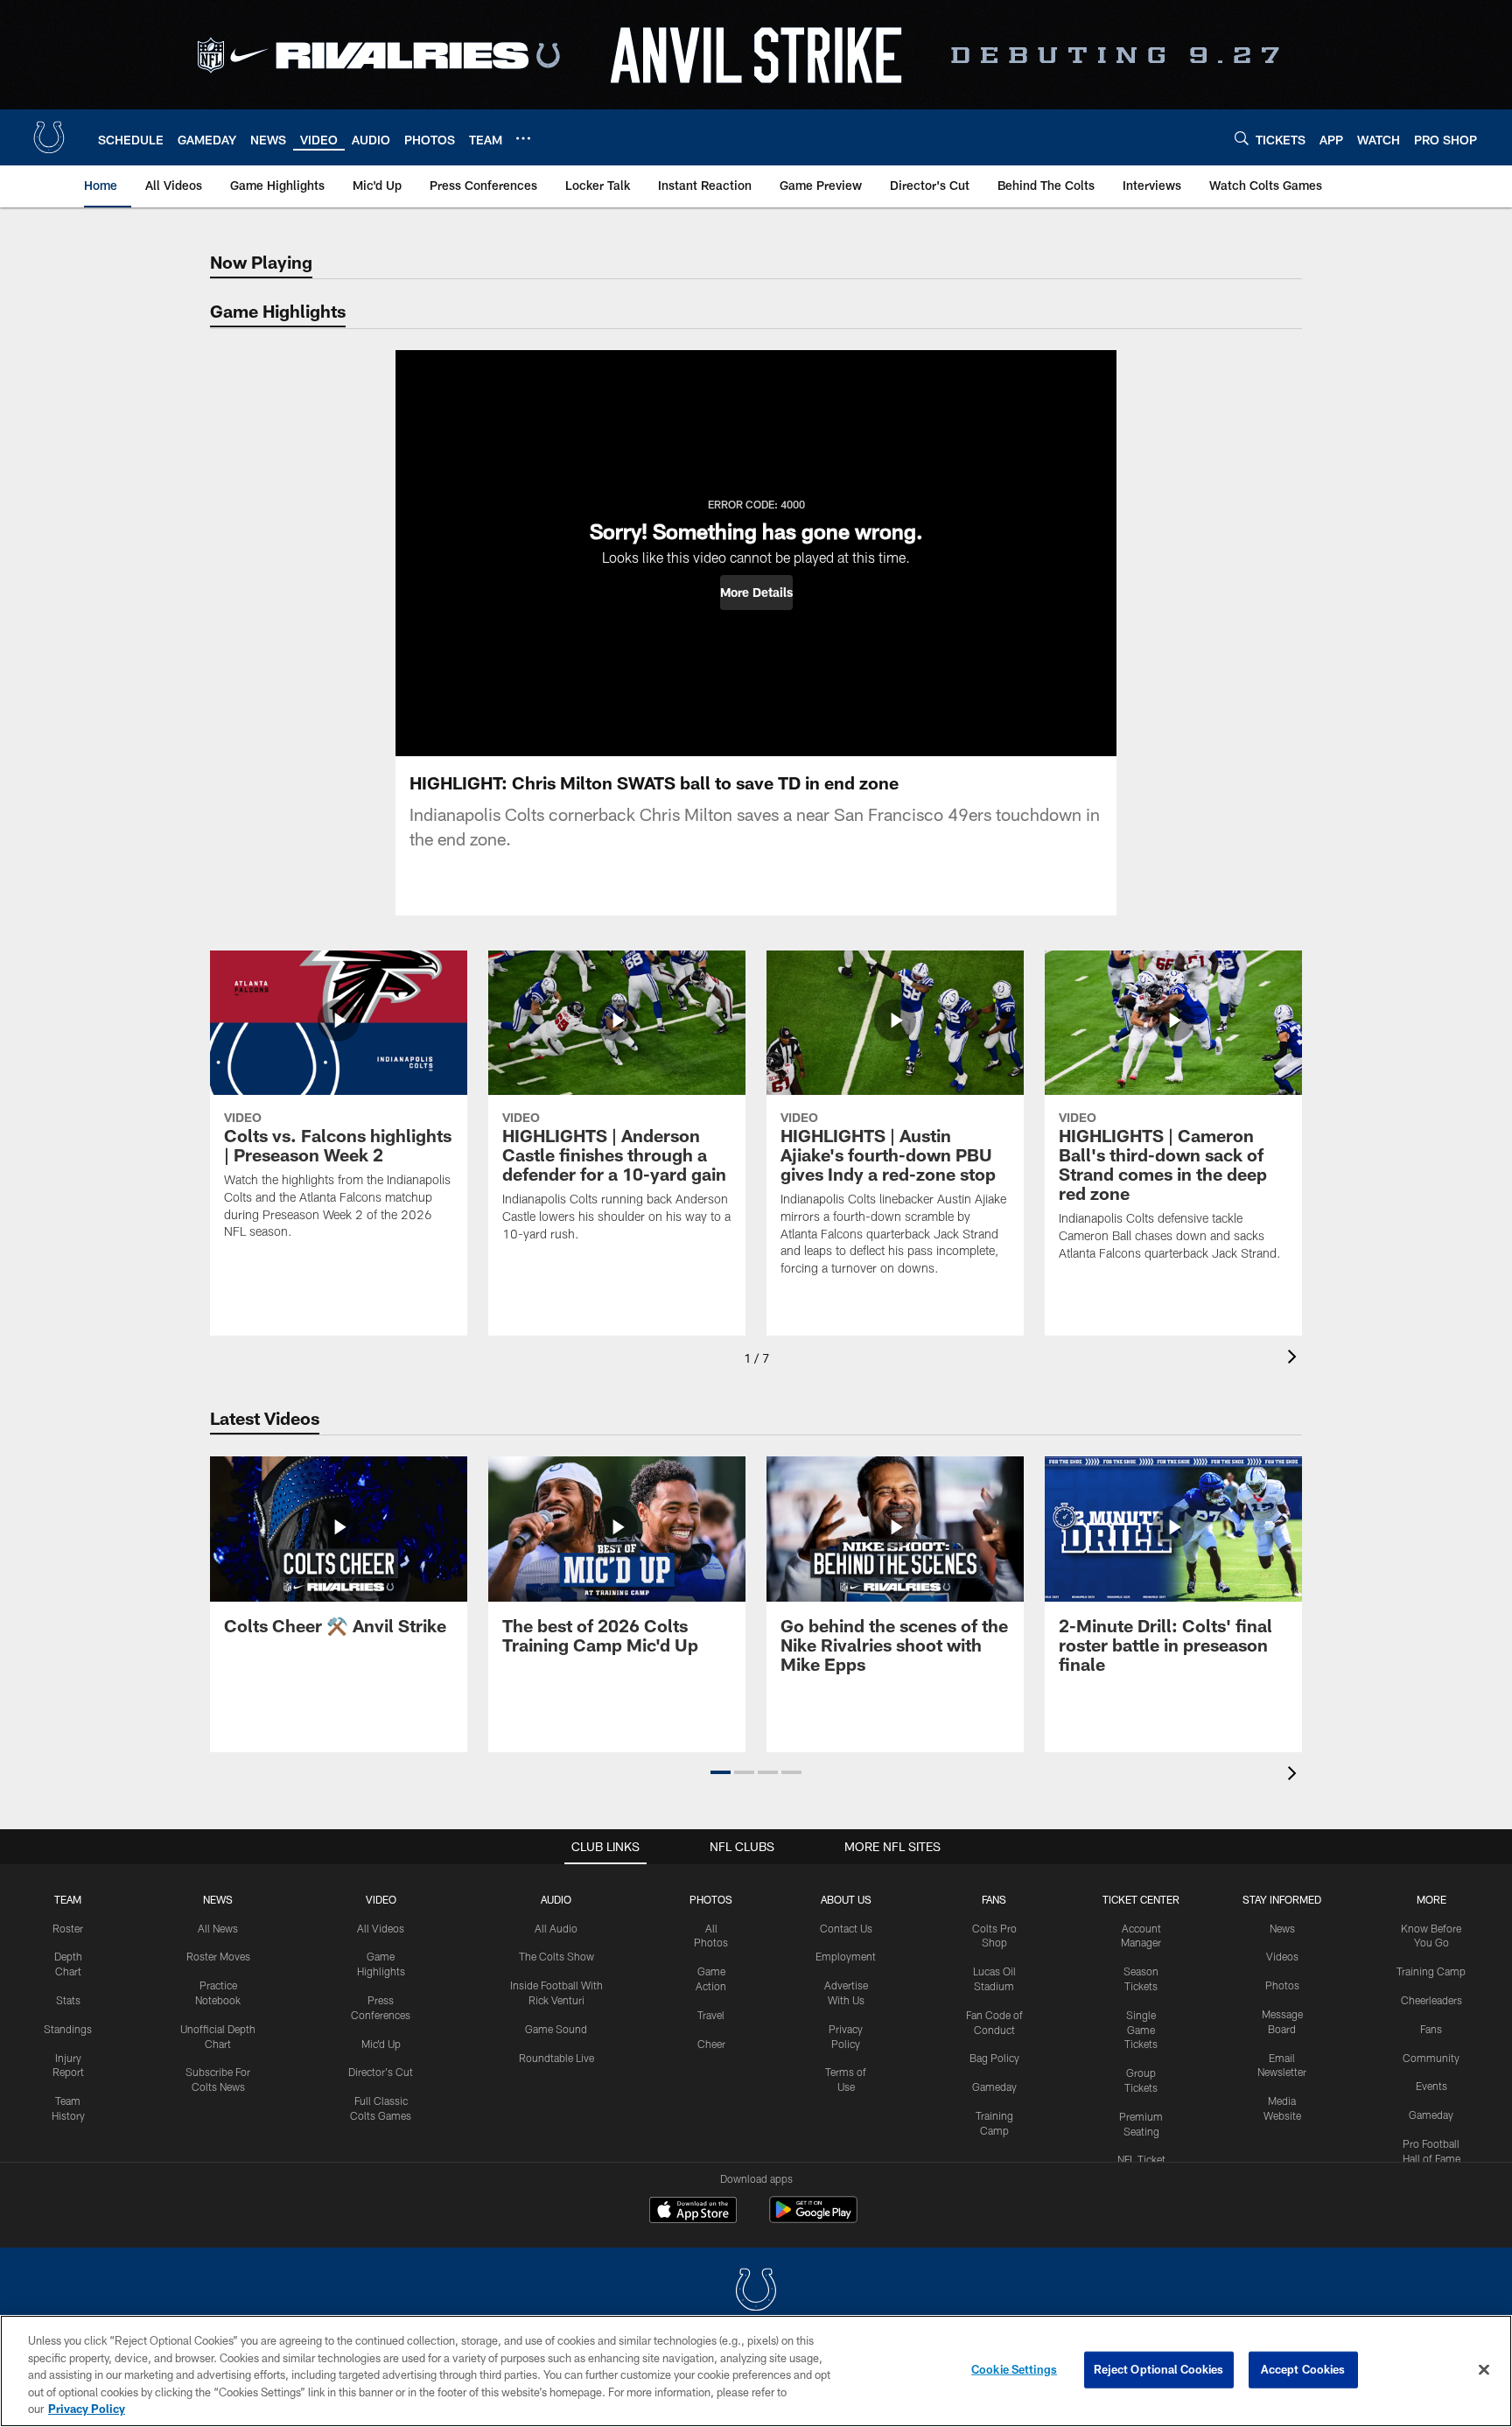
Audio (556, 1899)
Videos (1282, 1956)
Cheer (711, 2044)
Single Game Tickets (1141, 2030)
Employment (846, 1956)
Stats (68, 2000)
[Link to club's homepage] (49, 137)
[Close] (1484, 2370)
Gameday (994, 2087)
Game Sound (556, 2029)
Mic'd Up (381, 2044)
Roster (68, 1928)
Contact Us (846, 1928)
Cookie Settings (1014, 2369)
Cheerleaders (1431, 2000)
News (218, 1899)
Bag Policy (994, 2058)
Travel (711, 2015)
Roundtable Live (556, 2058)
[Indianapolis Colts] (756, 2292)
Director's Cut (381, 2072)
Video (381, 1899)
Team (68, 1899)
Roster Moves (218, 1956)
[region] (756, 2371)
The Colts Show (556, 1956)
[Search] (1242, 138)
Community (1431, 2058)
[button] (756, 593)
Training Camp (1431, 1971)
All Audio (556, 1928)
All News (218, 1928)
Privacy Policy (87, 2409)
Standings (68, 2029)
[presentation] (1295, 1359)
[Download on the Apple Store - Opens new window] (693, 2212)
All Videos (381, 1928)
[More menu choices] (523, 138)
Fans (1431, 2029)
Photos (711, 1899)
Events (1431, 2086)
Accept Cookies (1303, 2369)
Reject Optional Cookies (1159, 2369)
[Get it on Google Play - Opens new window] (813, 2218)
